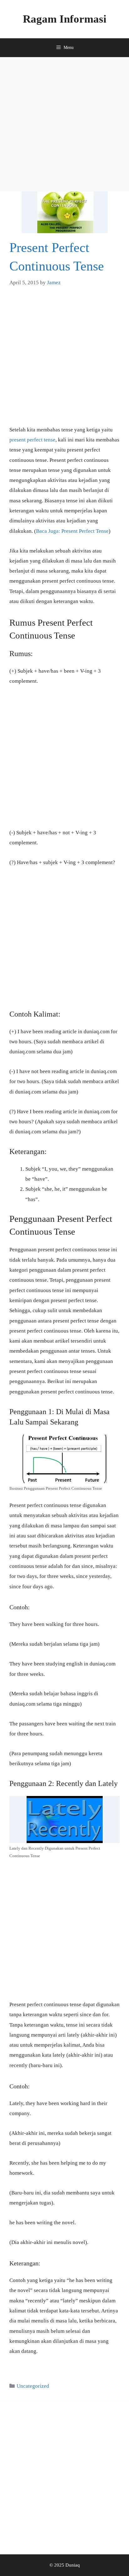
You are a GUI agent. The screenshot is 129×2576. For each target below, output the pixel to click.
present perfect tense (32, 440)
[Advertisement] (64, 124)
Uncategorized (33, 2386)
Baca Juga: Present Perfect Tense (72, 531)
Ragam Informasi (65, 19)
